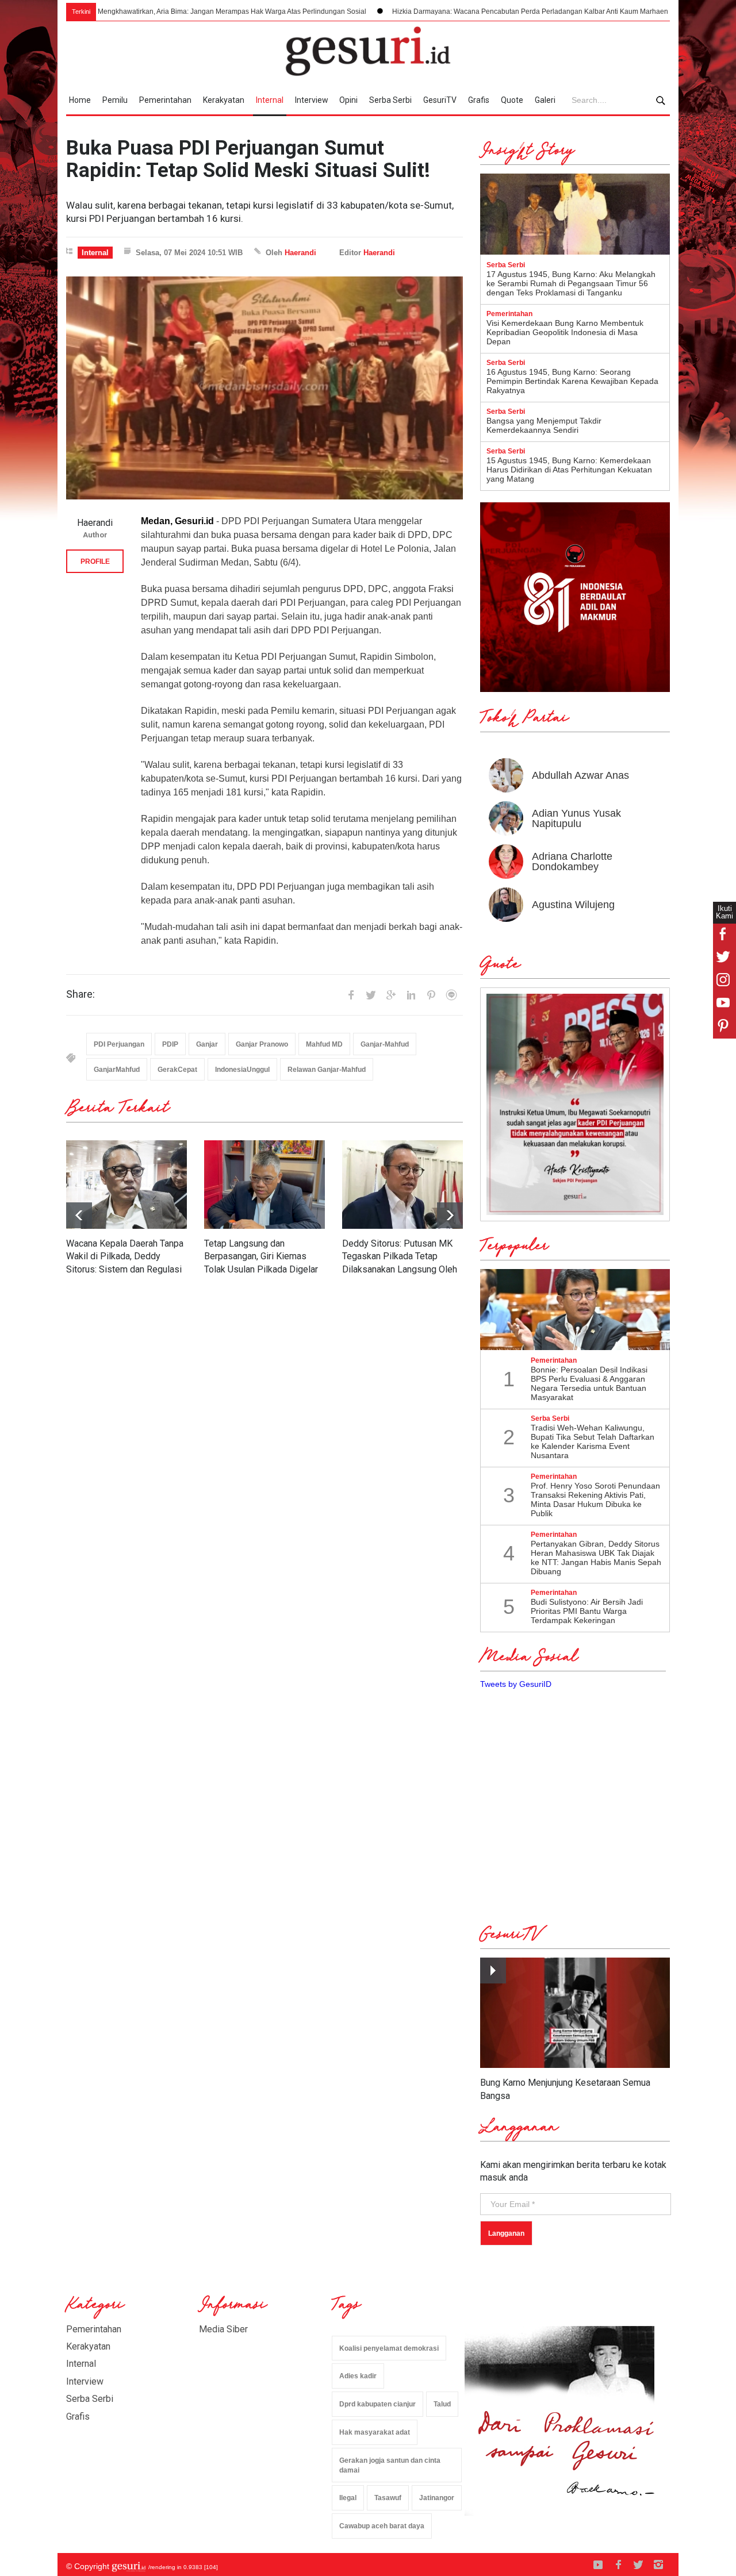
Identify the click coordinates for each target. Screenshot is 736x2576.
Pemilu (115, 100)
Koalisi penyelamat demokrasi (389, 2348)
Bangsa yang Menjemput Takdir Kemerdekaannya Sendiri (544, 425)
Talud (442, 2404)
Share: (80, 994)
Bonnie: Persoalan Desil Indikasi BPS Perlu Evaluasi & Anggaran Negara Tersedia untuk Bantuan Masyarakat (589, 1383)
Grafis (479, 100)
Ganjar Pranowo (262, 1044)
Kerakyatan (224, 100)
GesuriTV (440, 100)
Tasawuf (388, 2498)
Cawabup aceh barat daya (382, 2526)
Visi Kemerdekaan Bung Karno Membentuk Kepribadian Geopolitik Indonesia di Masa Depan (565, 332)
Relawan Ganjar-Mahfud (327, 1070)
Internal (270, 100)
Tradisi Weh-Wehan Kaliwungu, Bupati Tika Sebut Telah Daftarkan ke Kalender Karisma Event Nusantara (593, 1441)
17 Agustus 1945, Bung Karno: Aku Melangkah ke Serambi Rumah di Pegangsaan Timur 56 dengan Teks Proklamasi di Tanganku (571, 283)
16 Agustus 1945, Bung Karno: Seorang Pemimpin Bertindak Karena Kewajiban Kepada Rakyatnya (572, 381)
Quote (512, 100)
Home (80, 100)
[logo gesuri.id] (368, 51)
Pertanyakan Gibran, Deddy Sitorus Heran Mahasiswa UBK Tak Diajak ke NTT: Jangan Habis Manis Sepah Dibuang (596, 1558)
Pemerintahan (165, 100)
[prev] (450, 1215)
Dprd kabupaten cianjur (377, 2404)
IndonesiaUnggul (242, 1070)
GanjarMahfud (117, 1070)
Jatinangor (437, 2498)
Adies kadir (358, 2376)
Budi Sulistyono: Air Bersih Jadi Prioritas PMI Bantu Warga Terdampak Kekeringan (587, 1611)
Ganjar (207, 1044)
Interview (312, 100)
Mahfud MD (324, 1044)
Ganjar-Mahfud (385, 1044)
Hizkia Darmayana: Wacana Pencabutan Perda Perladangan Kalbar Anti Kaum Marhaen (423, 11)
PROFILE (95, 562)
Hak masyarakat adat (375, 2432)
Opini (348, 100)
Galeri (545, 100)
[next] (79, 1215)
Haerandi (300, 253)
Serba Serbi (390, 100)
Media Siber (223, 2329)
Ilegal (348, 2498)
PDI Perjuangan (119, 1044)
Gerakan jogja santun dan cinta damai (390, 2465)
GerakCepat (177, 1070)
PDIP (170, 1044)
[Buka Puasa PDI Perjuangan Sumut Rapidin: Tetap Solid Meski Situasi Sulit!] (264, 388)
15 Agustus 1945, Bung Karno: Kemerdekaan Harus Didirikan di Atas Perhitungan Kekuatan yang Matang (569, 470)
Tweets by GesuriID (516, 1684)
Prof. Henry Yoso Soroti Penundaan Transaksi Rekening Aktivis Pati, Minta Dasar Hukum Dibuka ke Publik (595, 1500)
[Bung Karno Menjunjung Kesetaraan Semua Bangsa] (575, 2013)
